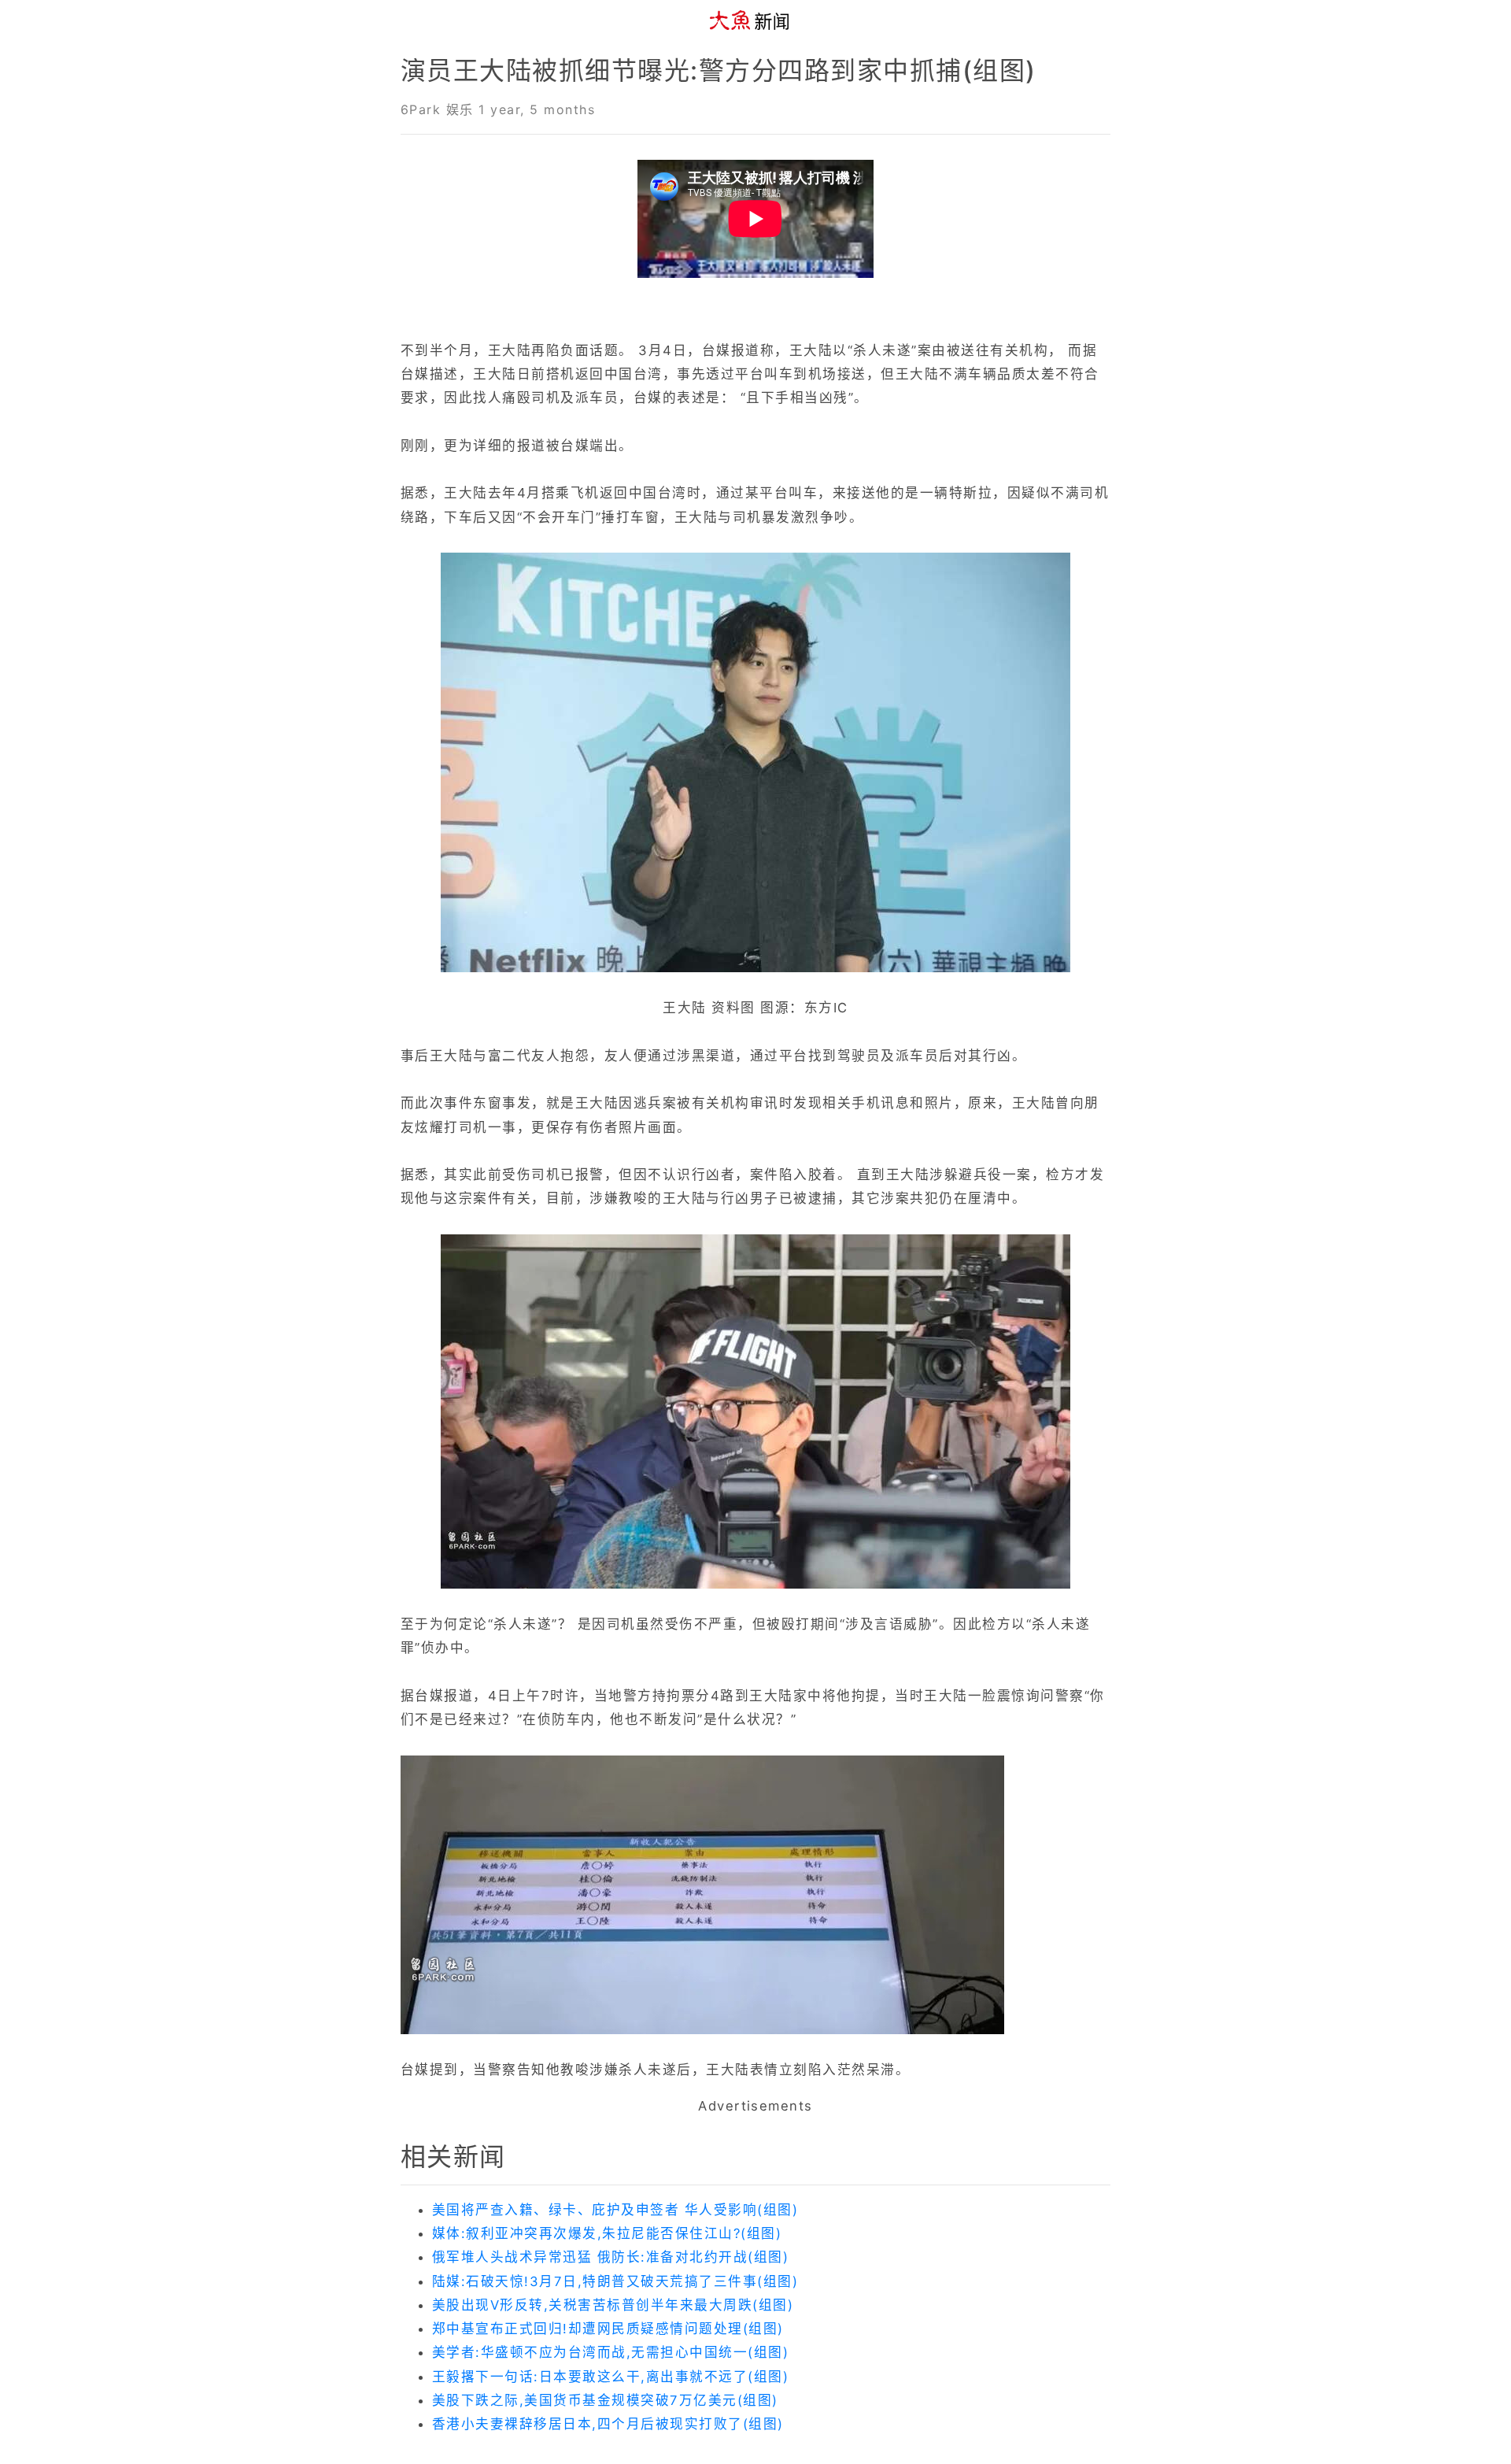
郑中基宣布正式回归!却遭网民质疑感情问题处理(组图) (608, 2329)
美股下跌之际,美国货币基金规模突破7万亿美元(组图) (605, 2400)
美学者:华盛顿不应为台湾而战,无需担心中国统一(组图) (610, 2352)
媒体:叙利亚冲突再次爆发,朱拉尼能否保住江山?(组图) (607, 2233)
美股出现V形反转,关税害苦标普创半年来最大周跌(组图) (613, 2305)
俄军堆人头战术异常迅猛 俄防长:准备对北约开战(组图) (610, 2257)
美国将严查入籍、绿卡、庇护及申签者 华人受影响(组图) (615, 2210)
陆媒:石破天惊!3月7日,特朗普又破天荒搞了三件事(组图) (615, 2281)
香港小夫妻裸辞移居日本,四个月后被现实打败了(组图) (608, 2424)
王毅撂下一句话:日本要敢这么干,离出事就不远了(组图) (610, 2377)
